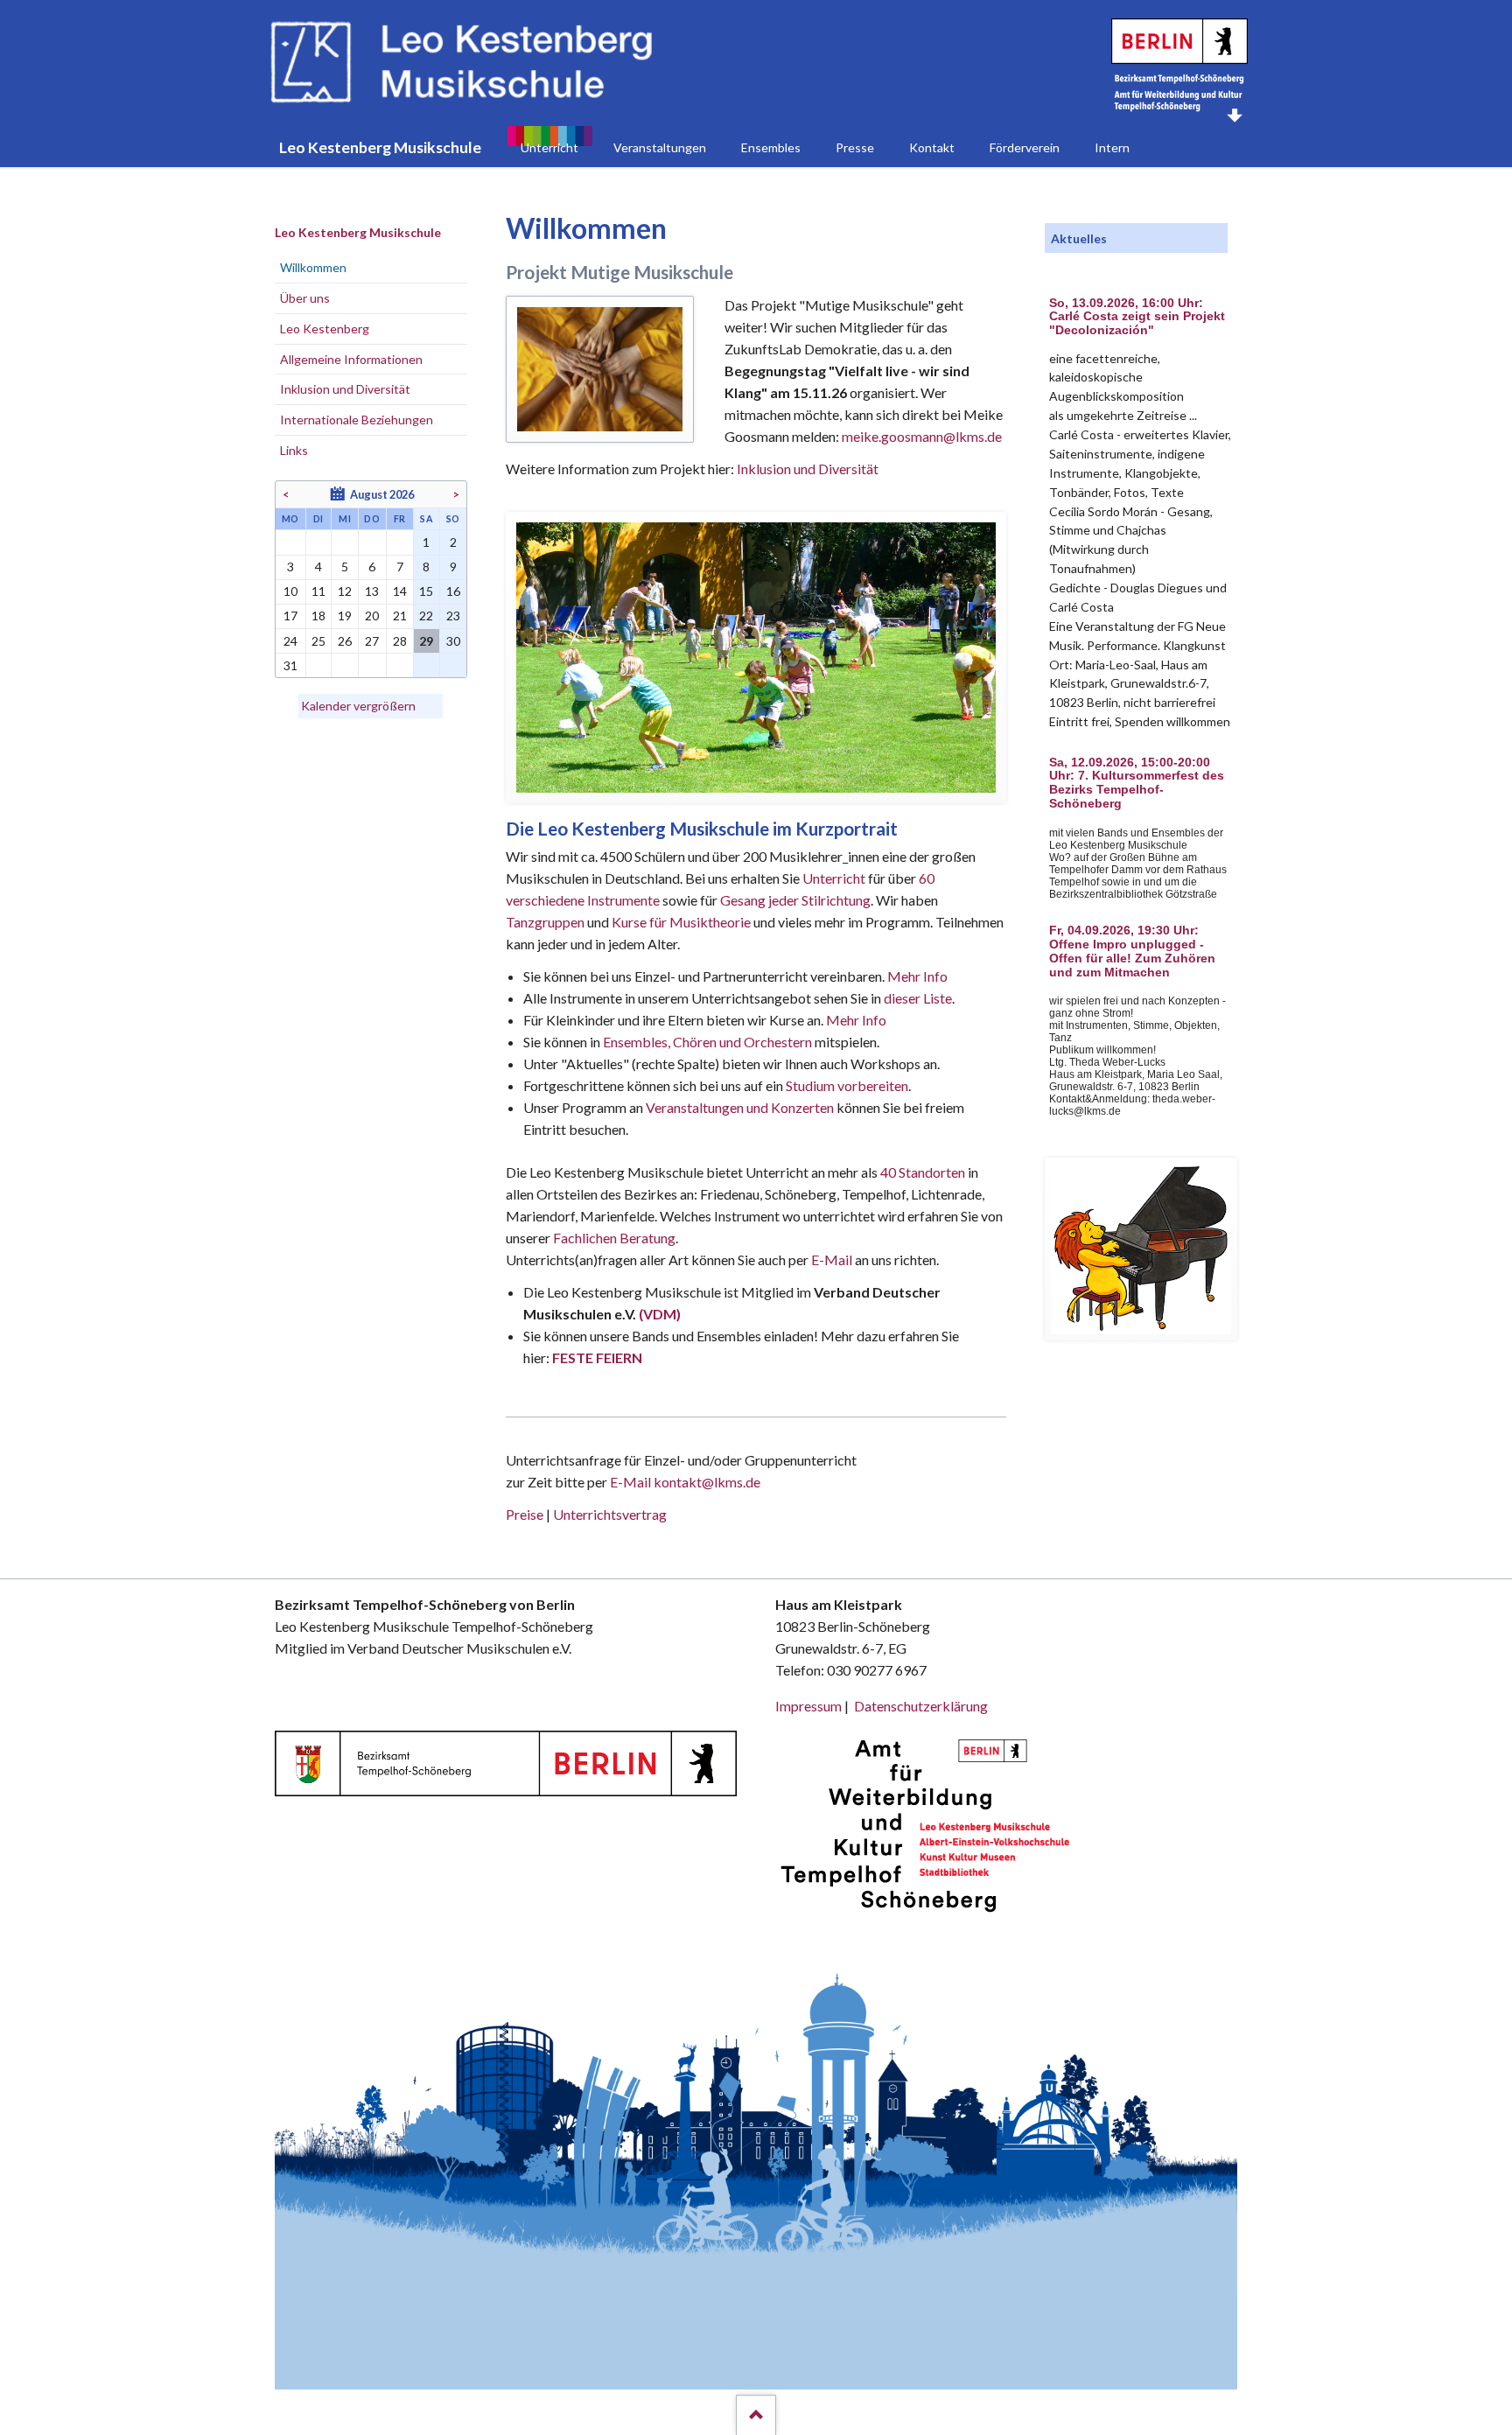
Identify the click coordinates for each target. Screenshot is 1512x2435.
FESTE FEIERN (597, 1357)
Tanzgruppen (546, 922)
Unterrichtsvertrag (610, 1514)
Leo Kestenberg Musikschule (358, 232)
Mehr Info (917, 976)
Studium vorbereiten (847, 1085)
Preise (525, 1514)
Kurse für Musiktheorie (681, 922)
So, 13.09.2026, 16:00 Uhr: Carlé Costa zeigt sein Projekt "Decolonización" (1137, 317)
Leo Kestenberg (325, 329)
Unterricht (834, 878)
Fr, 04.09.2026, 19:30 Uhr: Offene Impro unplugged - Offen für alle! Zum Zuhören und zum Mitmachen (1132, 951)
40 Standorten (923, 1172)
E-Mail (832, 1259)
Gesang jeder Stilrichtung (795, 900)
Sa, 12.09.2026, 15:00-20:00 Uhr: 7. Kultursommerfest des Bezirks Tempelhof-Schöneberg (1137, 783)
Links (294, 450)
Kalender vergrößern (358, 706)
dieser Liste (918, 998)
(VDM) (660, 1314)
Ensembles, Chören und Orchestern (707, 1042)
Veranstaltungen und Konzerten (740, 1107)
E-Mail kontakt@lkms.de (684, 1482)
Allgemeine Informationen (351, 359)
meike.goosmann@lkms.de (922, 436)
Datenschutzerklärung (921, 1706)
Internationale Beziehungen (357, 420)
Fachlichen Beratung (613, 1238)
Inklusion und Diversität (808, 469)
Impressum (808, 1706)
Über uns (305, 298)
